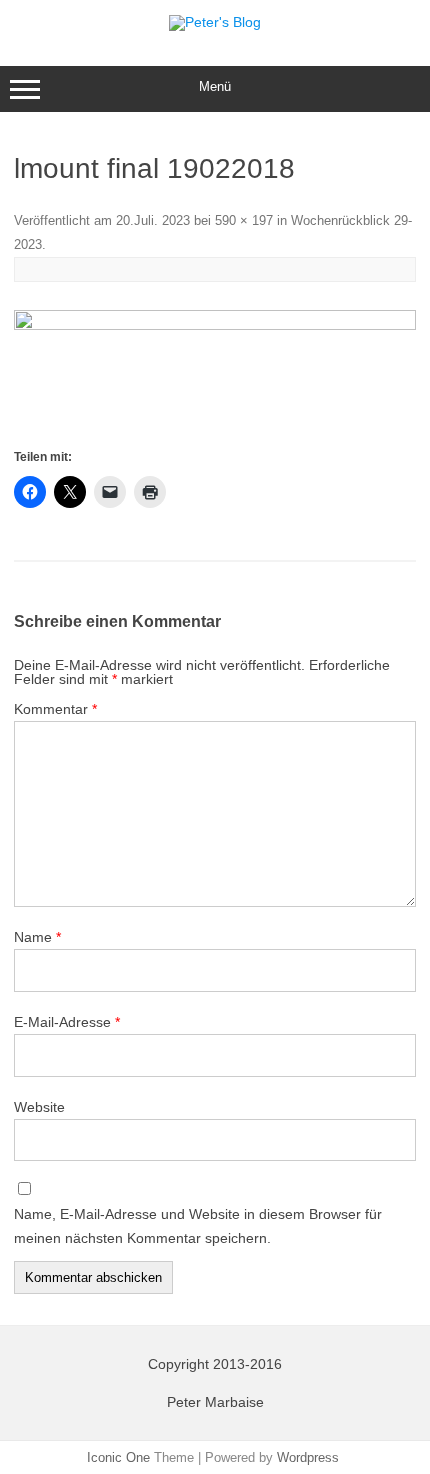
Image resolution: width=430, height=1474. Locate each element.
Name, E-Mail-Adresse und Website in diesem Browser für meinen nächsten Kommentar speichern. (198, 1226)
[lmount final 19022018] (215, 377)
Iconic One (118, 1457)
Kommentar (55, 709)
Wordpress (308, 1457)
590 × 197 (244, 220)
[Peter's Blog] (215, 22)
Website (39, 1107)
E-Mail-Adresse (67, 1022)
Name (37, 937)
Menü (215, 86)
